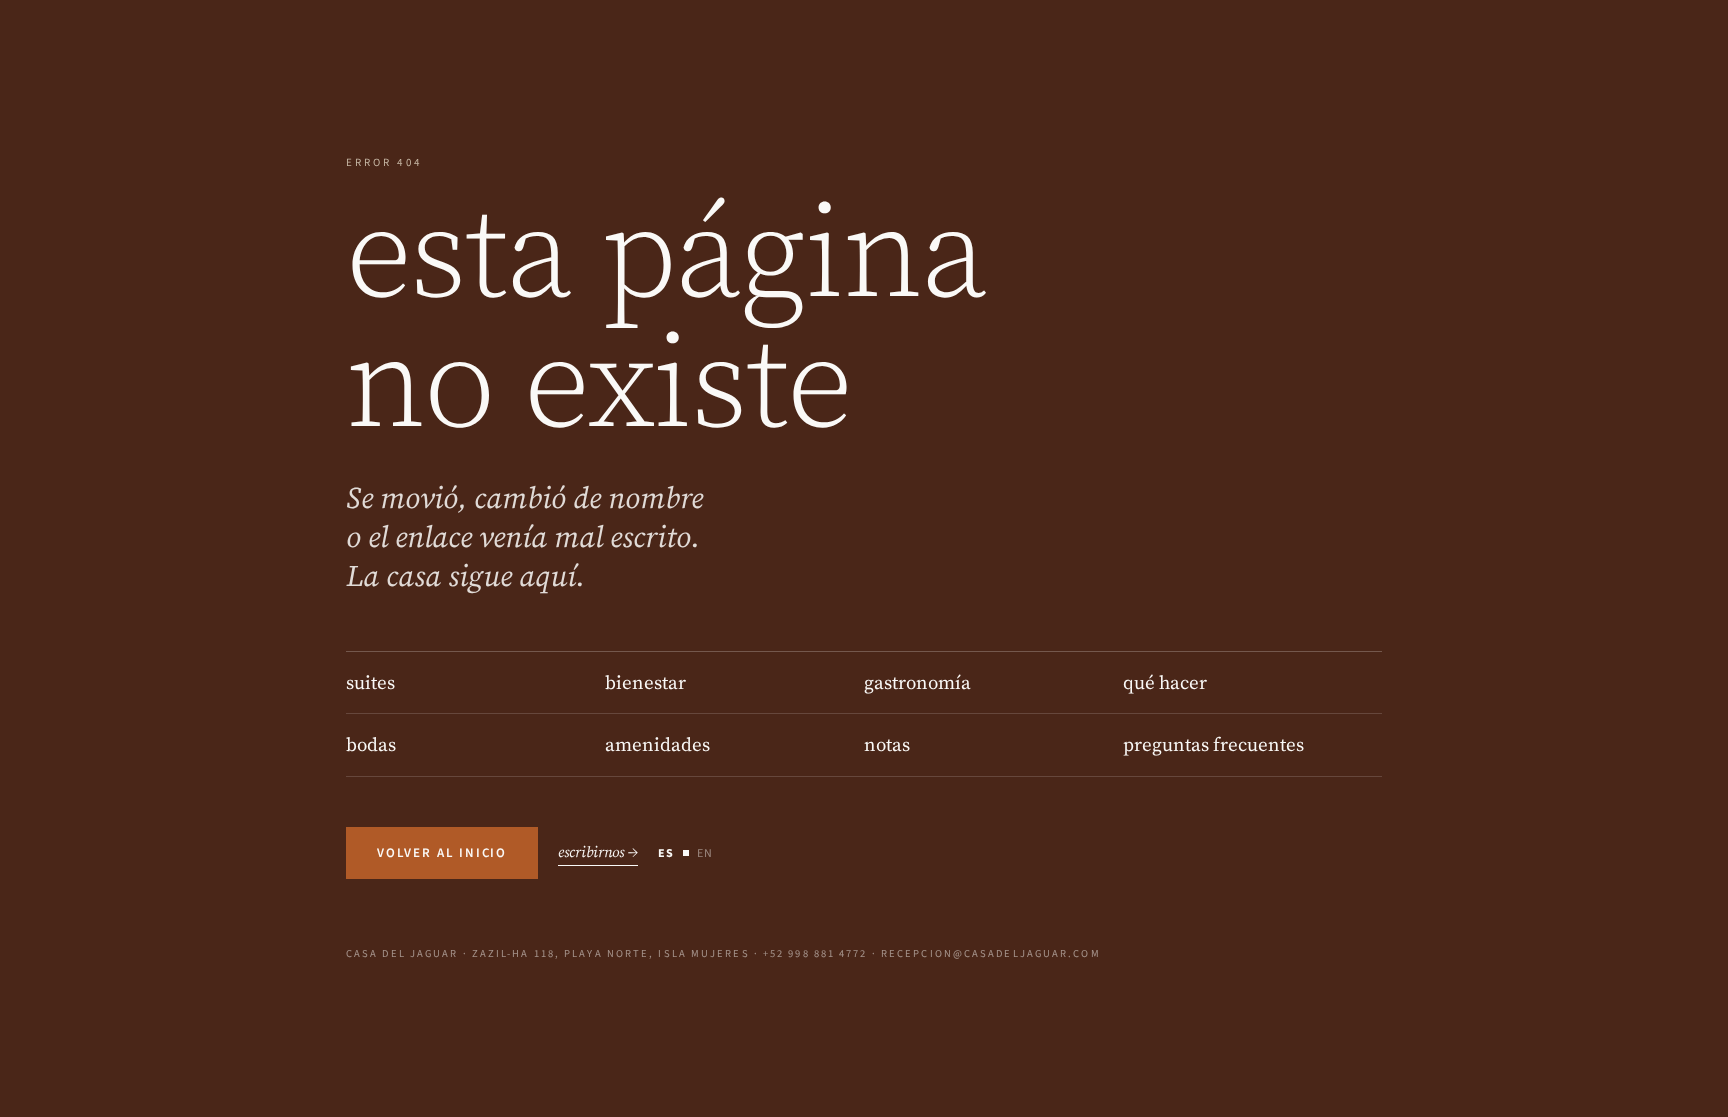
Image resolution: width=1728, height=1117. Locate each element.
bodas (371, 744)
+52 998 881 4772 (815, 953)
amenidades (657, 744)
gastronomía (917, 682)
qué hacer (1165, 682)
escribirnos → (598, 851)
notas (887, 744)
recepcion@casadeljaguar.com (991, 953)
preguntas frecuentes (1213, 744)
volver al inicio (442, 853)
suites (370, 682)
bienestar (645, 682)
